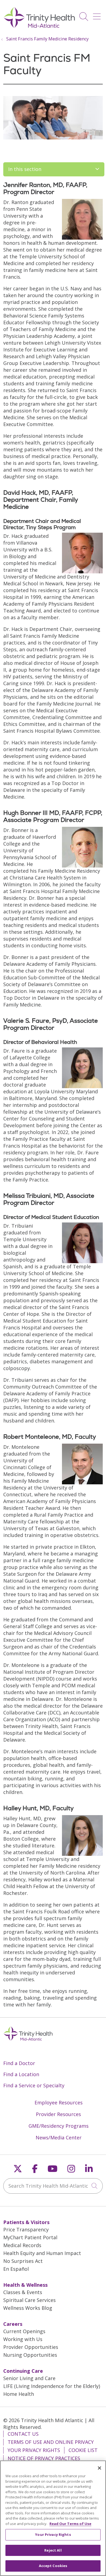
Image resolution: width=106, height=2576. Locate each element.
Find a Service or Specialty (34, 2085)
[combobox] (53, 2186)
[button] (98, 15)
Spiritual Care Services (29, 2300)
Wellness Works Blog (28, 2308)
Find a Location (21, 2074)
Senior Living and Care (29, 2378)
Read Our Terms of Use (70, 2524)
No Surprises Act (23, 2261)
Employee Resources (59, 2102)
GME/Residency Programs (59, 2126)
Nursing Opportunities (30, 2355)
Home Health (19, 2394)
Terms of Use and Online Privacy (51, 2442)
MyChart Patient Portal (30, 2237)
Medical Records (22, 2245)
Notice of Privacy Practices (44, 2458)
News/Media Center (59, 2137)
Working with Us (23, 2339)
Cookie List (83, 2450)
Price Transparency (26, 2229)
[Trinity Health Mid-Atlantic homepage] (39, 27)
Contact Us (23, 2434)
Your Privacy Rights (34, 2450)
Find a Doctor (19, 2063)
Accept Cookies (53, 2566)
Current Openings (24, 2331)
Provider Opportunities (31, 2347)
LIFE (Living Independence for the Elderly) (52, 2386)
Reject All (53, 2550)
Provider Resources (58, 2114)
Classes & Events (23, 2292)
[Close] (99, 2468)
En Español (16, 2269)
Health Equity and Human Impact (42, 2253)
